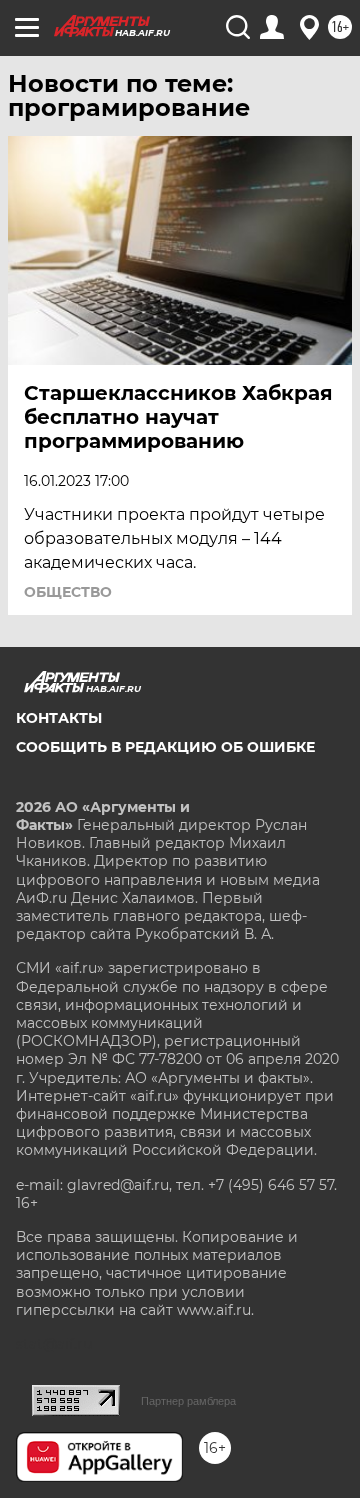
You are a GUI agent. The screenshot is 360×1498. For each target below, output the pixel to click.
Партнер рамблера (188, 1401)
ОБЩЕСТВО (68, 592)
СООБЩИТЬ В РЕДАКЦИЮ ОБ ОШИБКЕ (165, 747)
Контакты (59, 718)
